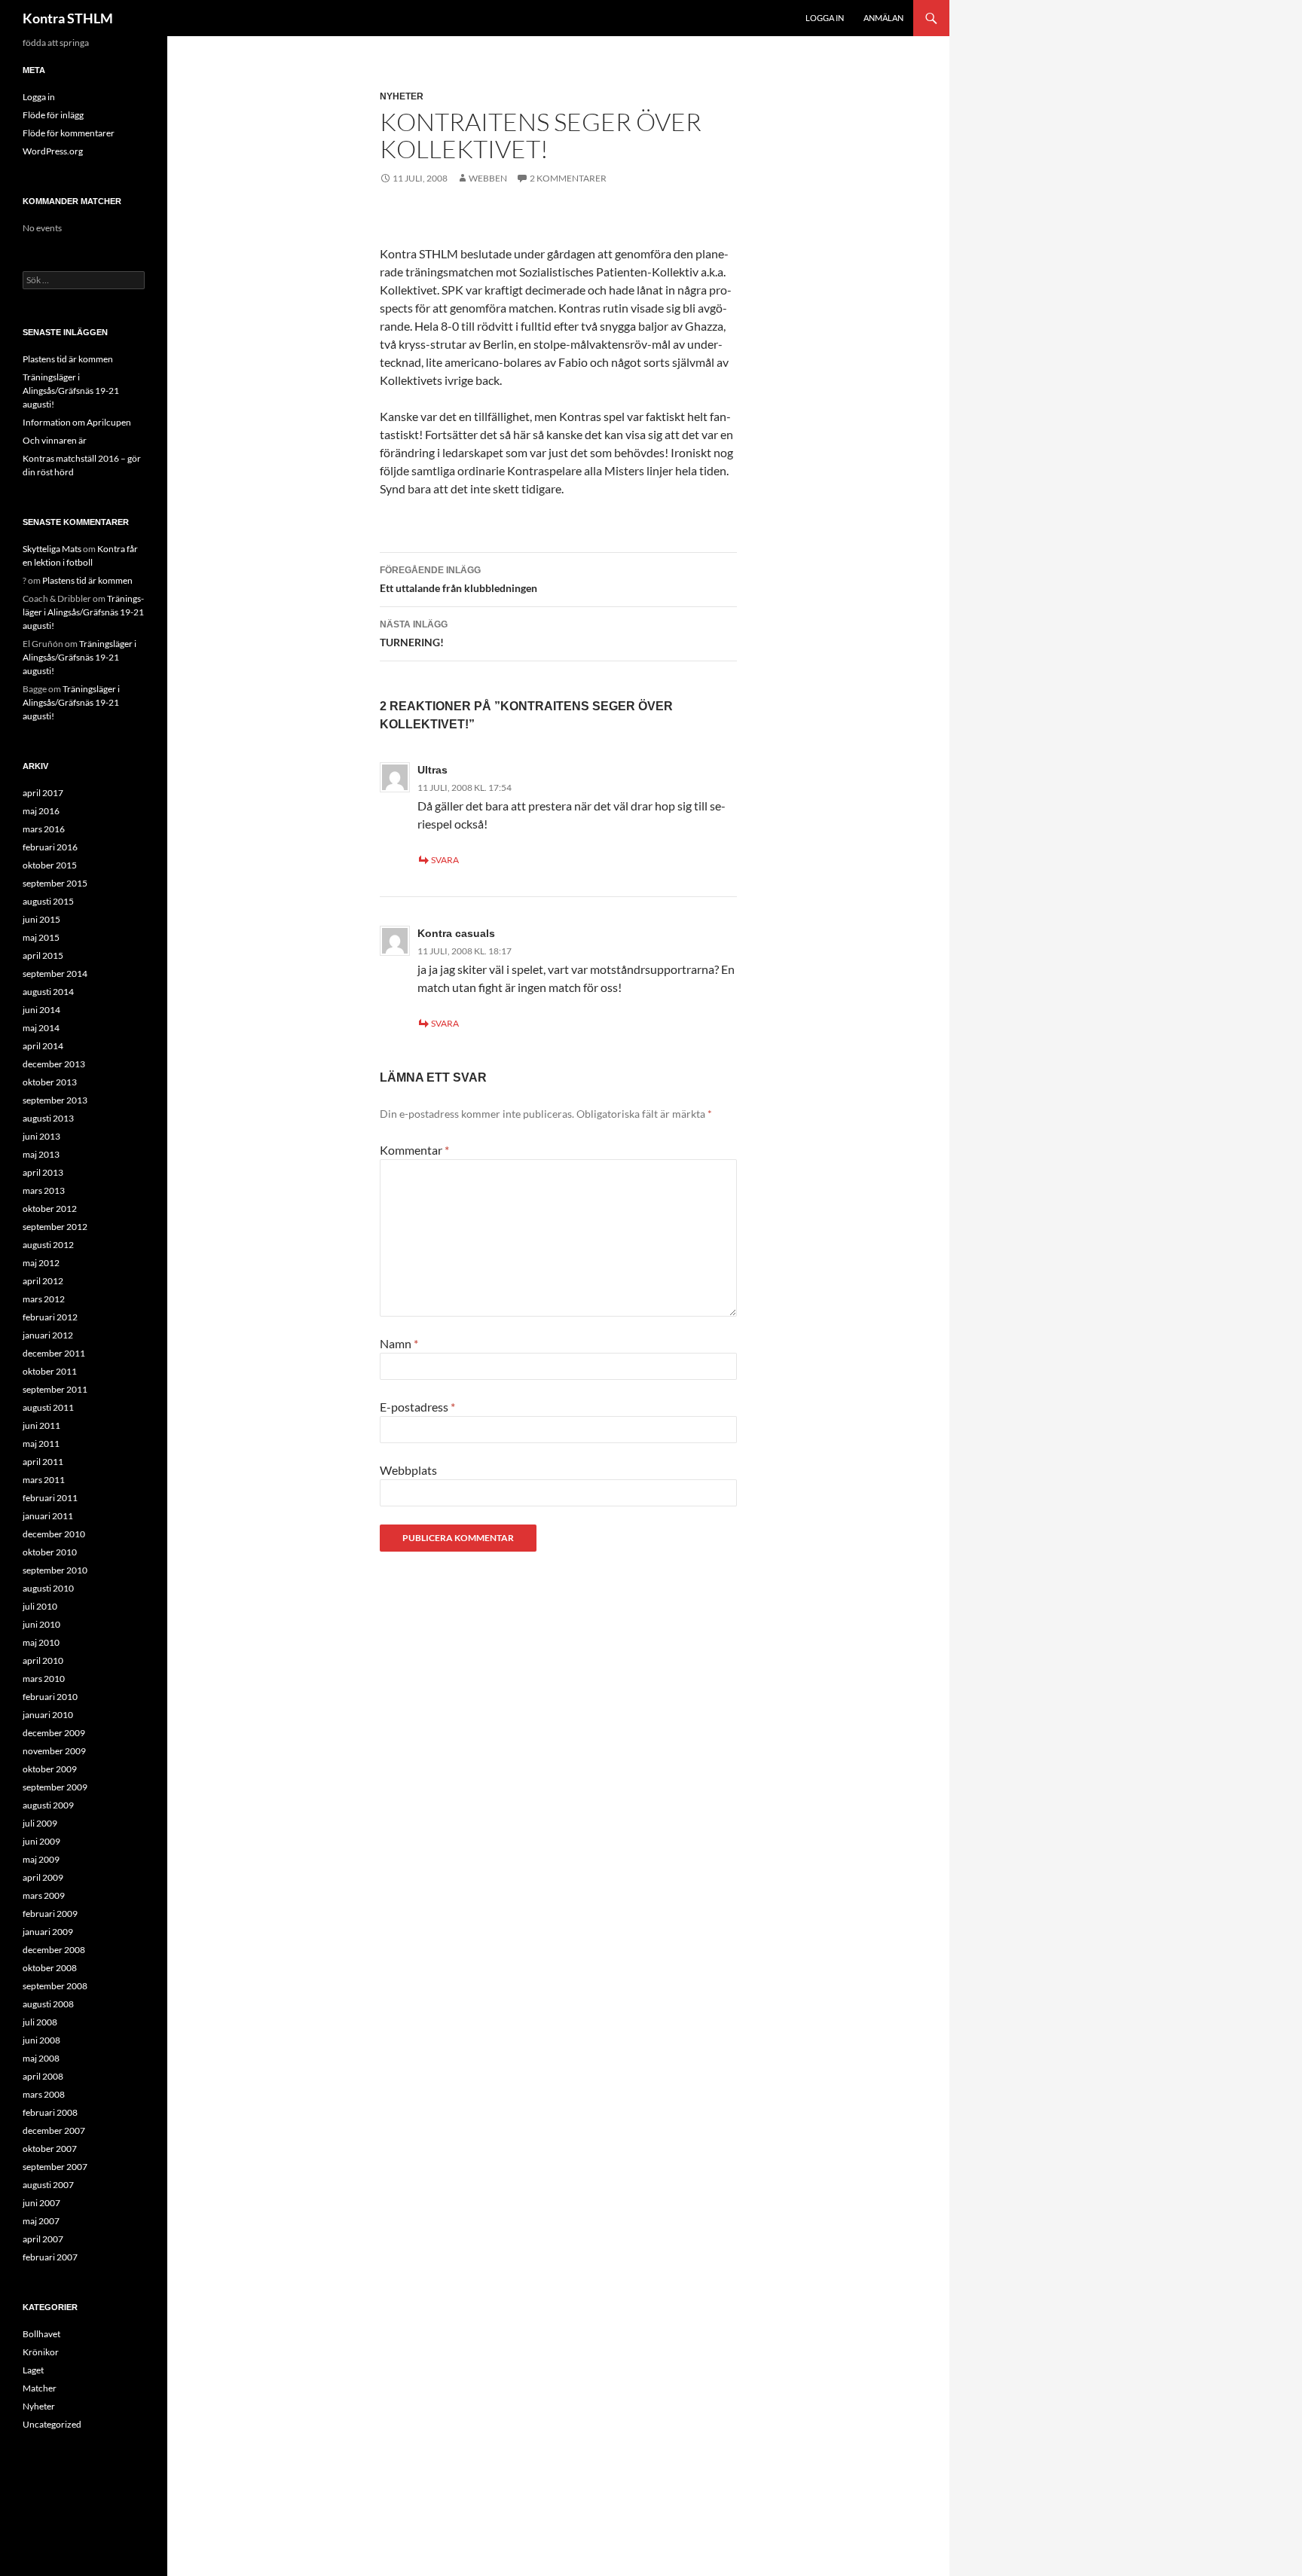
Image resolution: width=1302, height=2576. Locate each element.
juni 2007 (41, 2203)
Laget (33, 2370)
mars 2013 (44, 1190)
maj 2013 (41, 1154)
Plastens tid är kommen (68, 359)
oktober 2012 (50, 1209)
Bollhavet (41, 2334)
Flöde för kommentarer (69, 133)
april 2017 (43, 793)
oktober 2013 (50, 1082)
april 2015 (43, 955)
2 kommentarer (568, 178)
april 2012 (43, 1281)
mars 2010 (44, 1679)
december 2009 (54, 1733)
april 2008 (43, 2076)
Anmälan (883, 18)
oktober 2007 (50, 2149)
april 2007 (43, 2239)
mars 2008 (44, 2094)
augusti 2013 (48, 1118)
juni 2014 (41, 1010)
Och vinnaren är (55, 440)
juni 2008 (41, 2040)
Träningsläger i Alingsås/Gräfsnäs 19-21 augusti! (71, 391)
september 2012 (55, 1227)
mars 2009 (44, 1895)
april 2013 (43, 1172)
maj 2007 (41, 2221)
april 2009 (43, 1877)
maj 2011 (41, 1444)
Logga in (825, 18)
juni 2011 (41, 1425)
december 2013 (54, 1064)
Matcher (40, 2388)
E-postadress (417, 1407)
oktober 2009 (50, 1769)
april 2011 (43, 1462)
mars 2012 (44, 1299)
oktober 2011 (50, 1371)
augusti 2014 (48, 992)
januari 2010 (48, 1715)
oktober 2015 (50, 865)
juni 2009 (41, 1841)
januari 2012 (48, 1335)
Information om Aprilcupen (77, 422)
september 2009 (55, 1787)
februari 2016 (50, 847)
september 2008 (55, 1986)
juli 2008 (40, 2022)
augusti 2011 (48, 1407)
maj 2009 (41, 1859)
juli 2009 (40, 1823)
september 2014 (55, 974)
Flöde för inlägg (53, 115)
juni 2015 (41, 919)
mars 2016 (44, 829)
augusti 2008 (48, 2004)
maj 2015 (41, 937)
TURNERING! (414, 634)
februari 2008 (50, 2112)
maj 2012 (41, 1263)
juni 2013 (41, 1136)
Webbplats (408, 1470)
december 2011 (54, 1353)
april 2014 (43, 1046)
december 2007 (54, 2130)
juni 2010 (41, 1624)
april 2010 (43, 1660)
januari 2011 (48, 1516)
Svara (445, 860)
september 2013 (55, 1100)
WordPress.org (53, 151)
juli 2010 (40, 1606)
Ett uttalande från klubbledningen (458, 580)
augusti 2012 (48, 1245)
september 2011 (55, 1389)
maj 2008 (41, 2058)
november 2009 (54, 1751)
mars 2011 (44, 1480)
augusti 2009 (48, 1805)
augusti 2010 (48, 1588)
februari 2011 (50, 1498)
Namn (399, 1343)
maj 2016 (41, 811)
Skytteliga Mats (52, 549)
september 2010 (55, 1570)
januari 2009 (48, 1932)
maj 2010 (41, 1642)
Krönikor (41, 2352)
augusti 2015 (48, 901)
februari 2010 (50, 1697)
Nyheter (402, 96)
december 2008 (54, 1950)
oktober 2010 (50, 1552)
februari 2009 (50, 1914)
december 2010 (54, 1534)
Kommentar (414, 1150)
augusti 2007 (48, 2185)
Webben (488, 178)
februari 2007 (50, 2257)
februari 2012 (50, 1317)
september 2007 (55, 2167)
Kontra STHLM (68, 18)
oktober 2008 (50, 1968)
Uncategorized (52, 2424)
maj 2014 (41, 1028)
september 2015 (55, 883)
